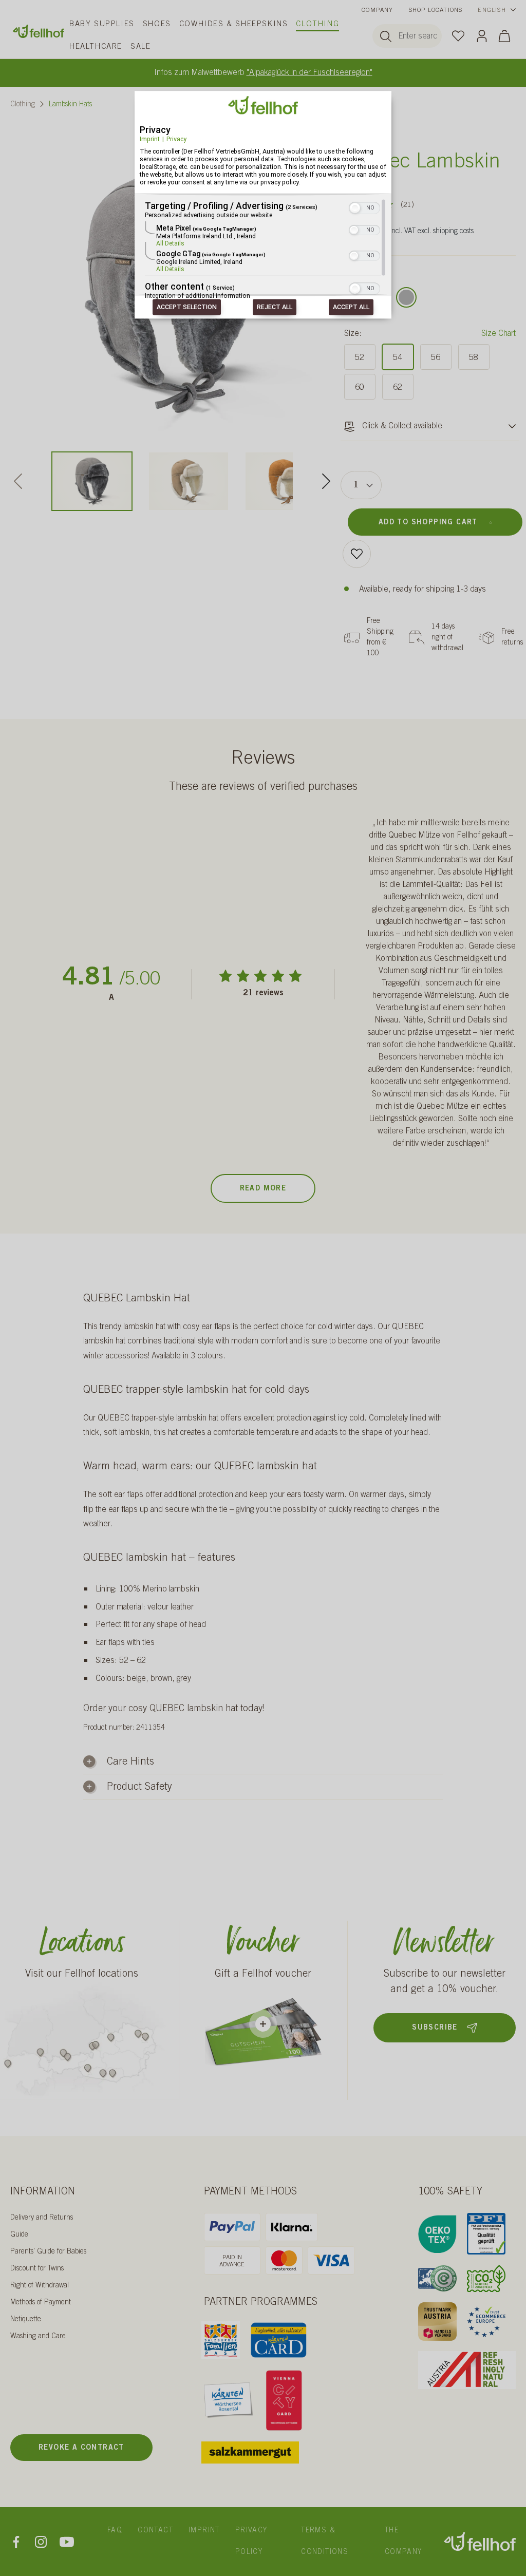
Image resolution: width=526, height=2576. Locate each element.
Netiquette (26, 2320)
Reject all (275, 307)
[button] (355, 209)
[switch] (364, 207)
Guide (19, 2235)
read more (263, 1189)
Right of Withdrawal (40, 2286)
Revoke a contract (81, 2448)
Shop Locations (436, 10)
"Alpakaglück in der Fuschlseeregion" (309, 73)
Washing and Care (38, 2337)
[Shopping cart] (504, 36)
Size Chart (499, 334)
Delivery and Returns (42, 2218)
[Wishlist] (458, 35)
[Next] (326, 481)
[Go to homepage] (39, 31)
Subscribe (435, 2028)
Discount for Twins (37, 2269)
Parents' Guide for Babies (48, 2252)
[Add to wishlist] (357, 554)
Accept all (351, 307)
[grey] (406, 297)
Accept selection (187, 307)
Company (377, 10)
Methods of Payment (41, 2303)
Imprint (150, 139)
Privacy (176, 139)
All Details (170, 244)
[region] (263, 250)
